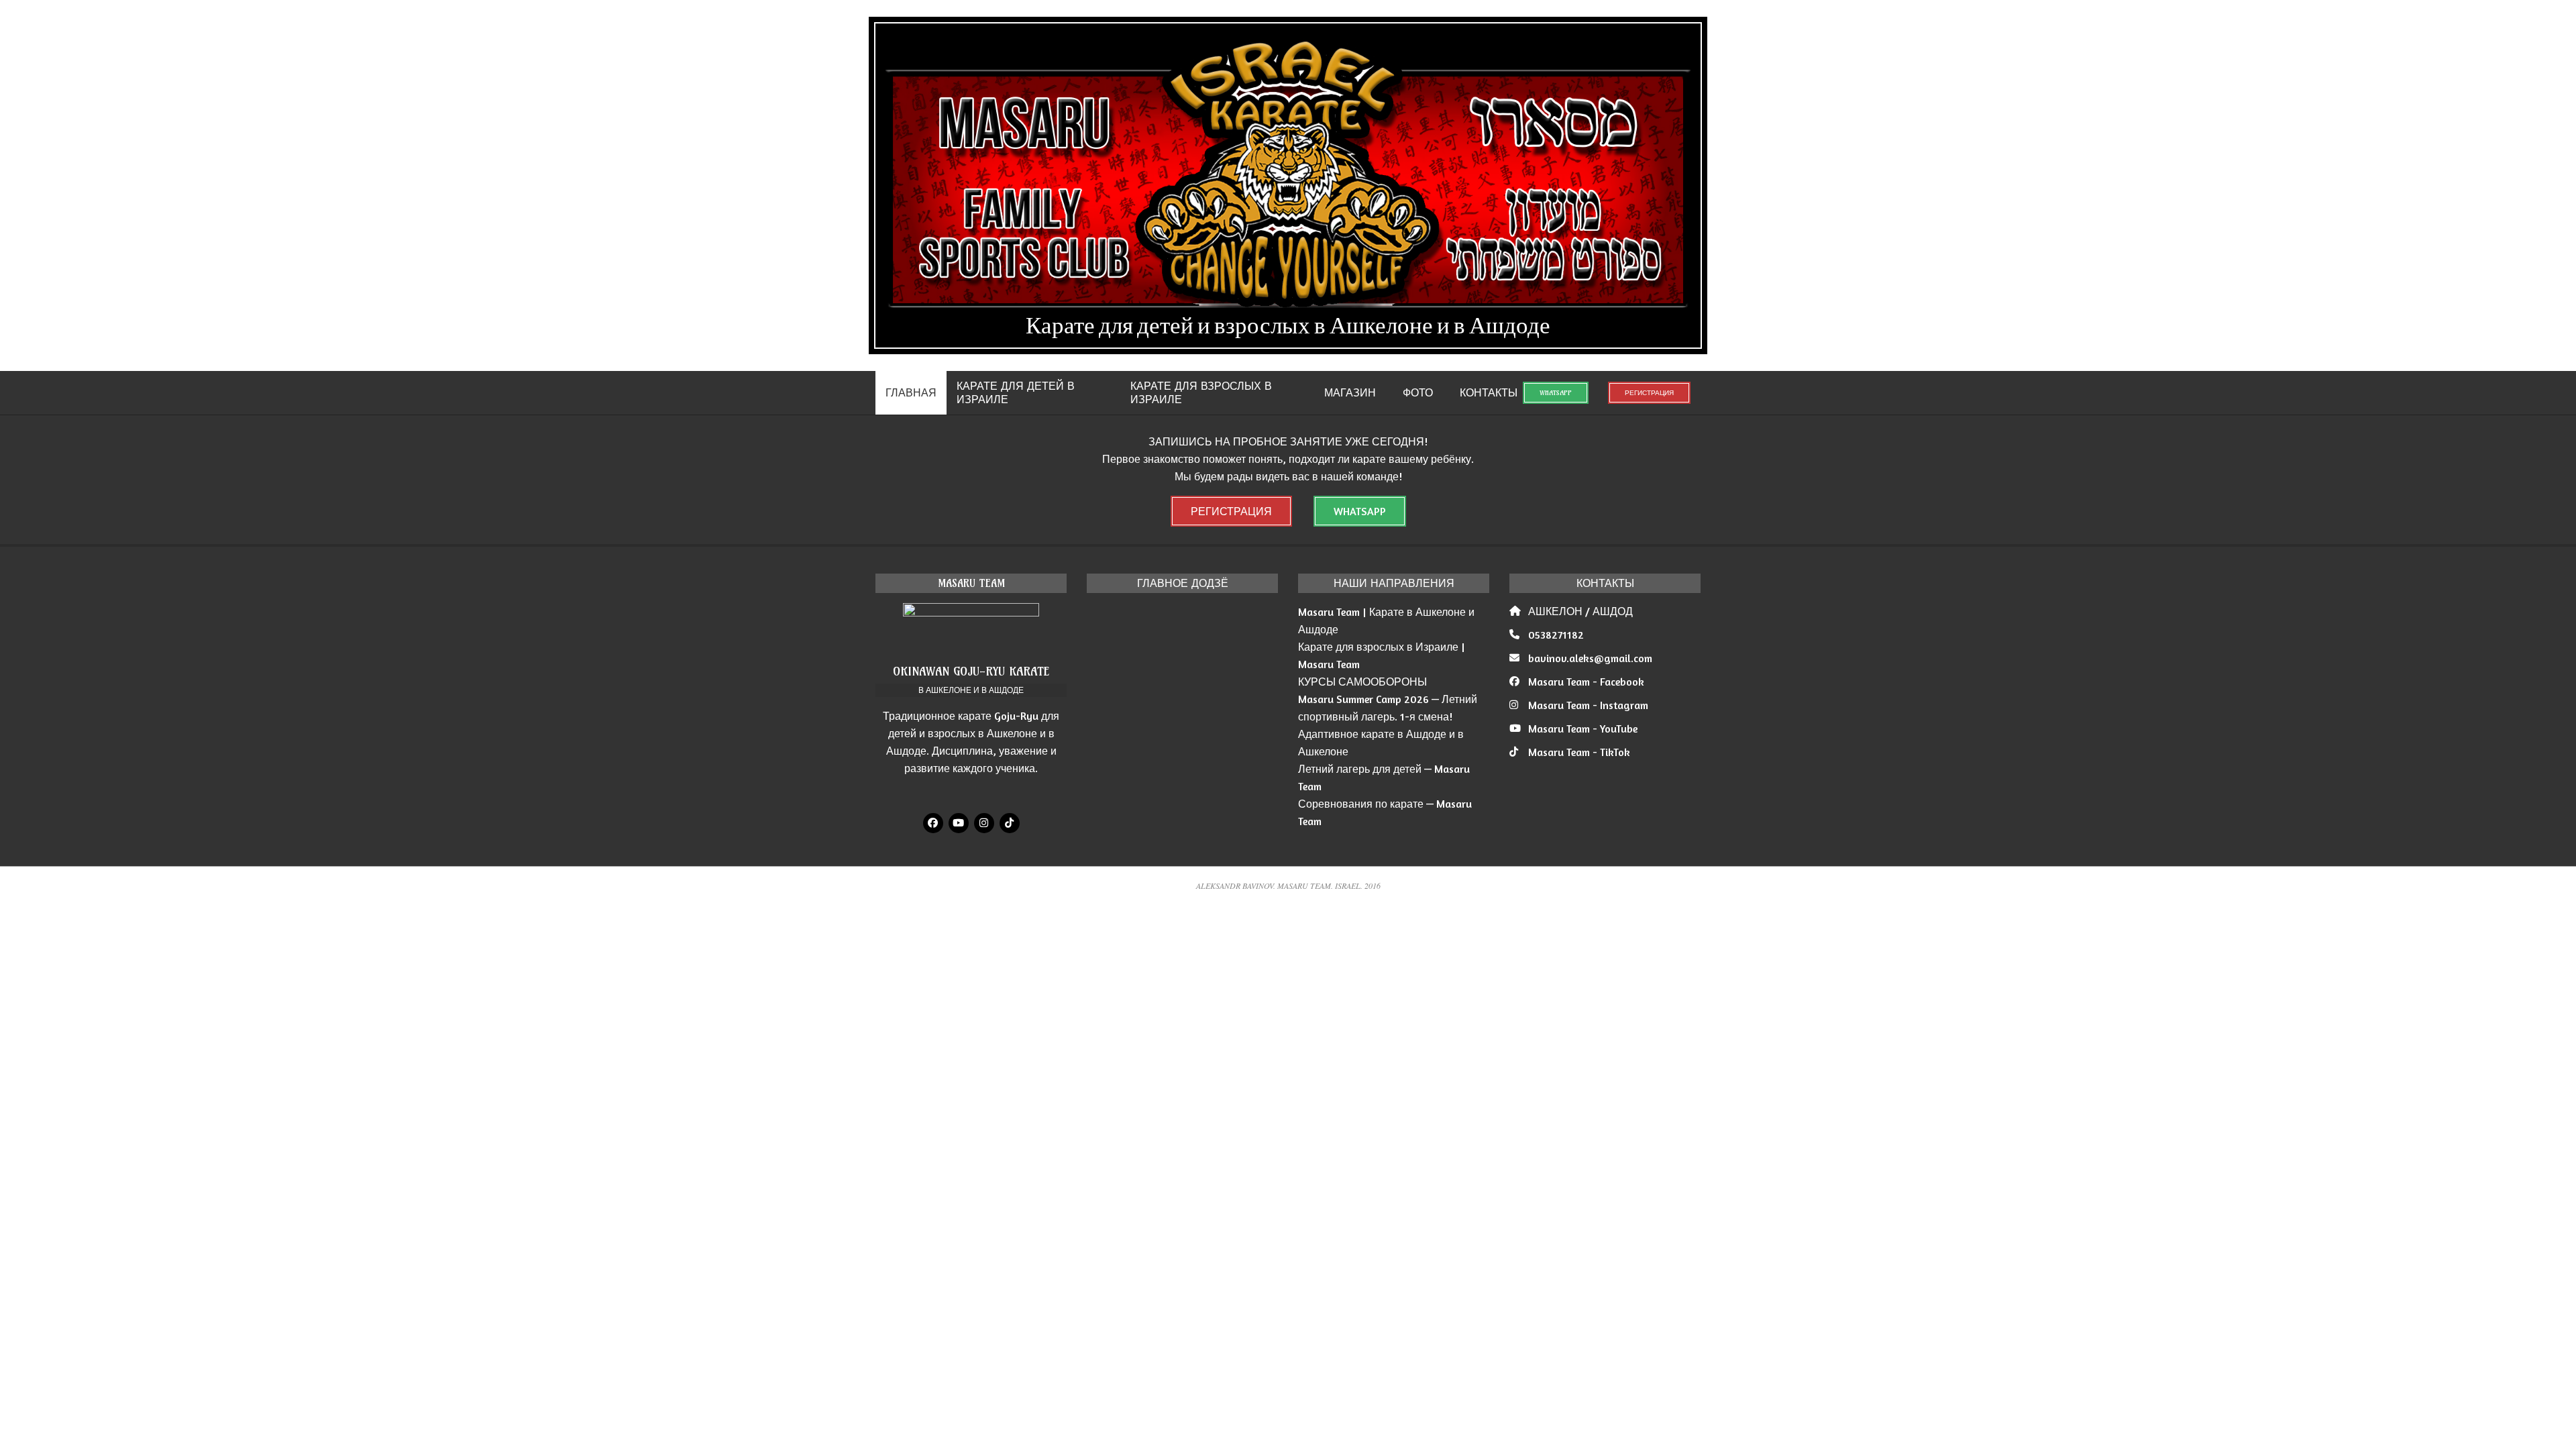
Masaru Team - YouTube (1583, 729)
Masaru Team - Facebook (1586, 682)
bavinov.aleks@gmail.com (1590, 658)
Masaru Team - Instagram (1588, 705)
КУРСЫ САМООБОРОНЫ (1362, 682)
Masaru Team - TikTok (1579, 752)
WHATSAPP (1556, 393)
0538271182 (1556, 635)
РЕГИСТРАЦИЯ (1649, 393)
